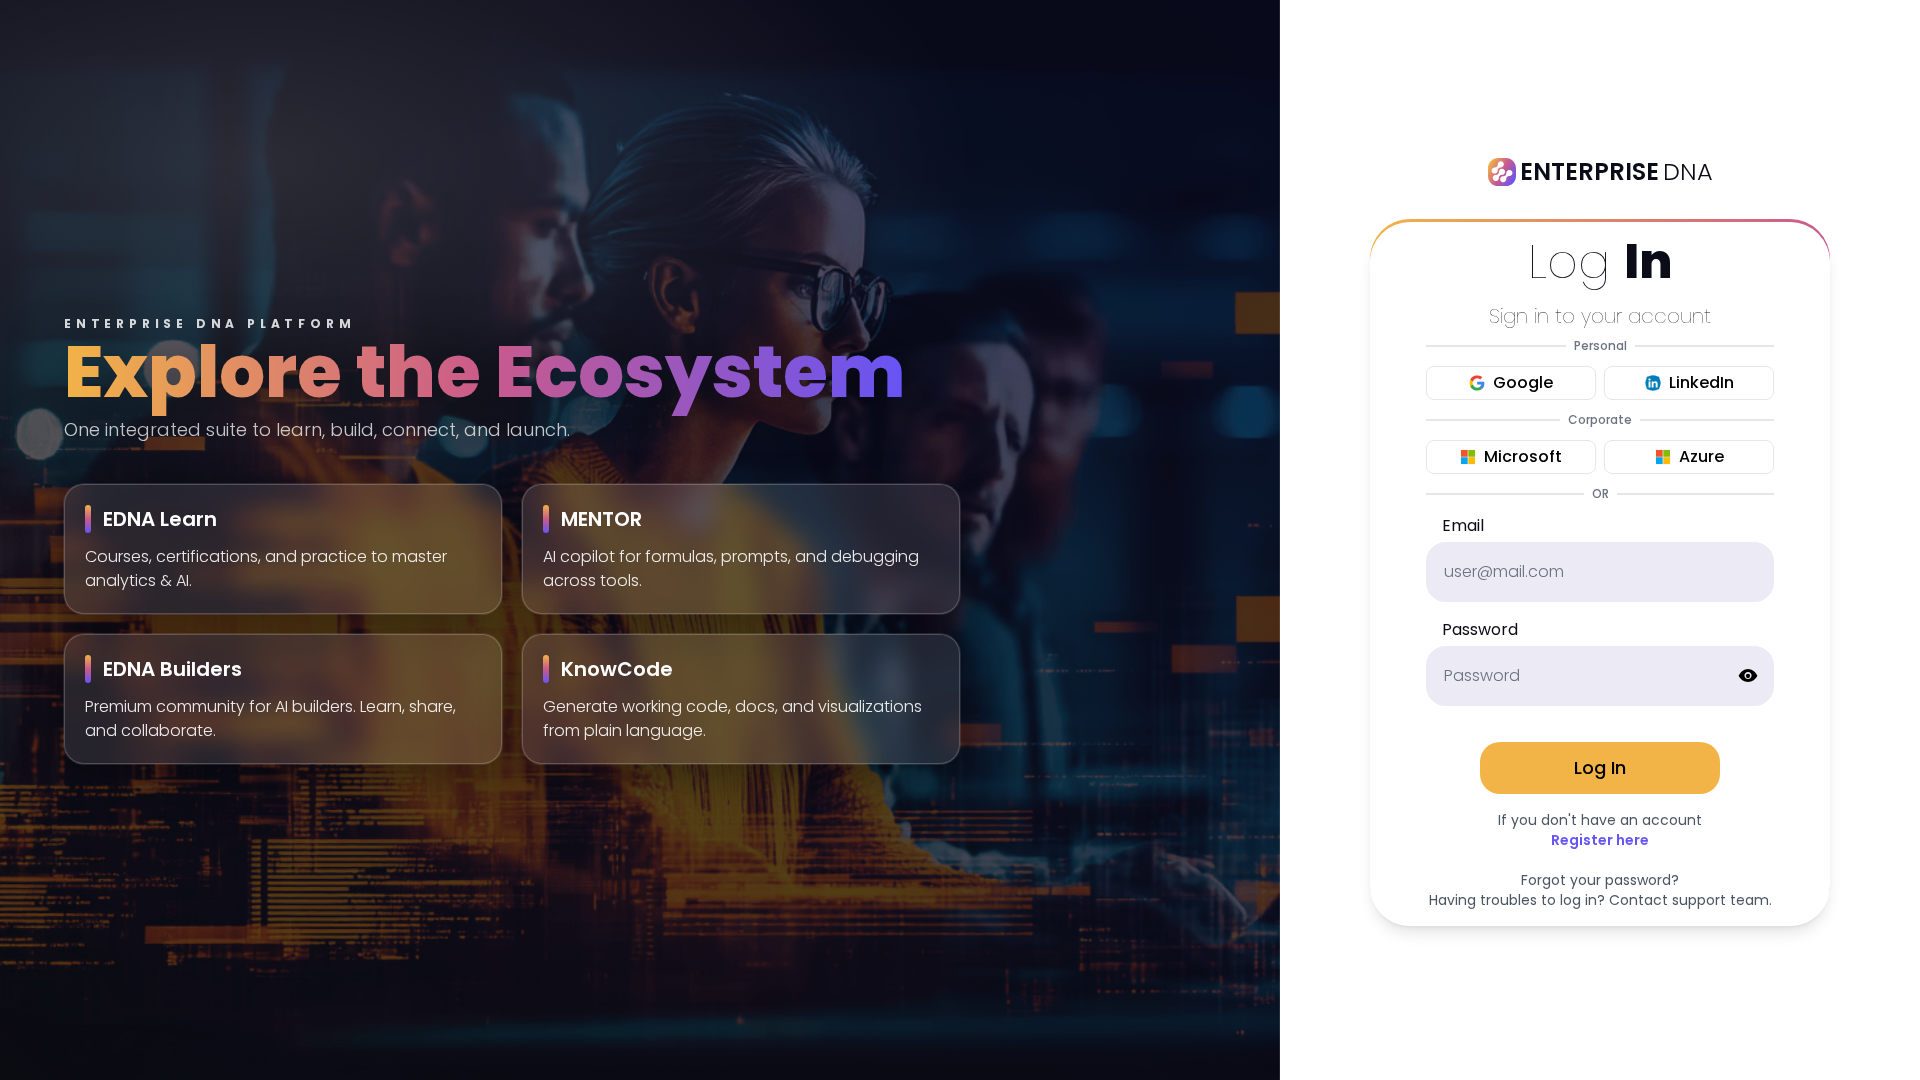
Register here (1600, 840)
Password (1480, 629)
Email (1463, 525)
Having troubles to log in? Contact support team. (1600, 900)
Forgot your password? (1600, 880)
